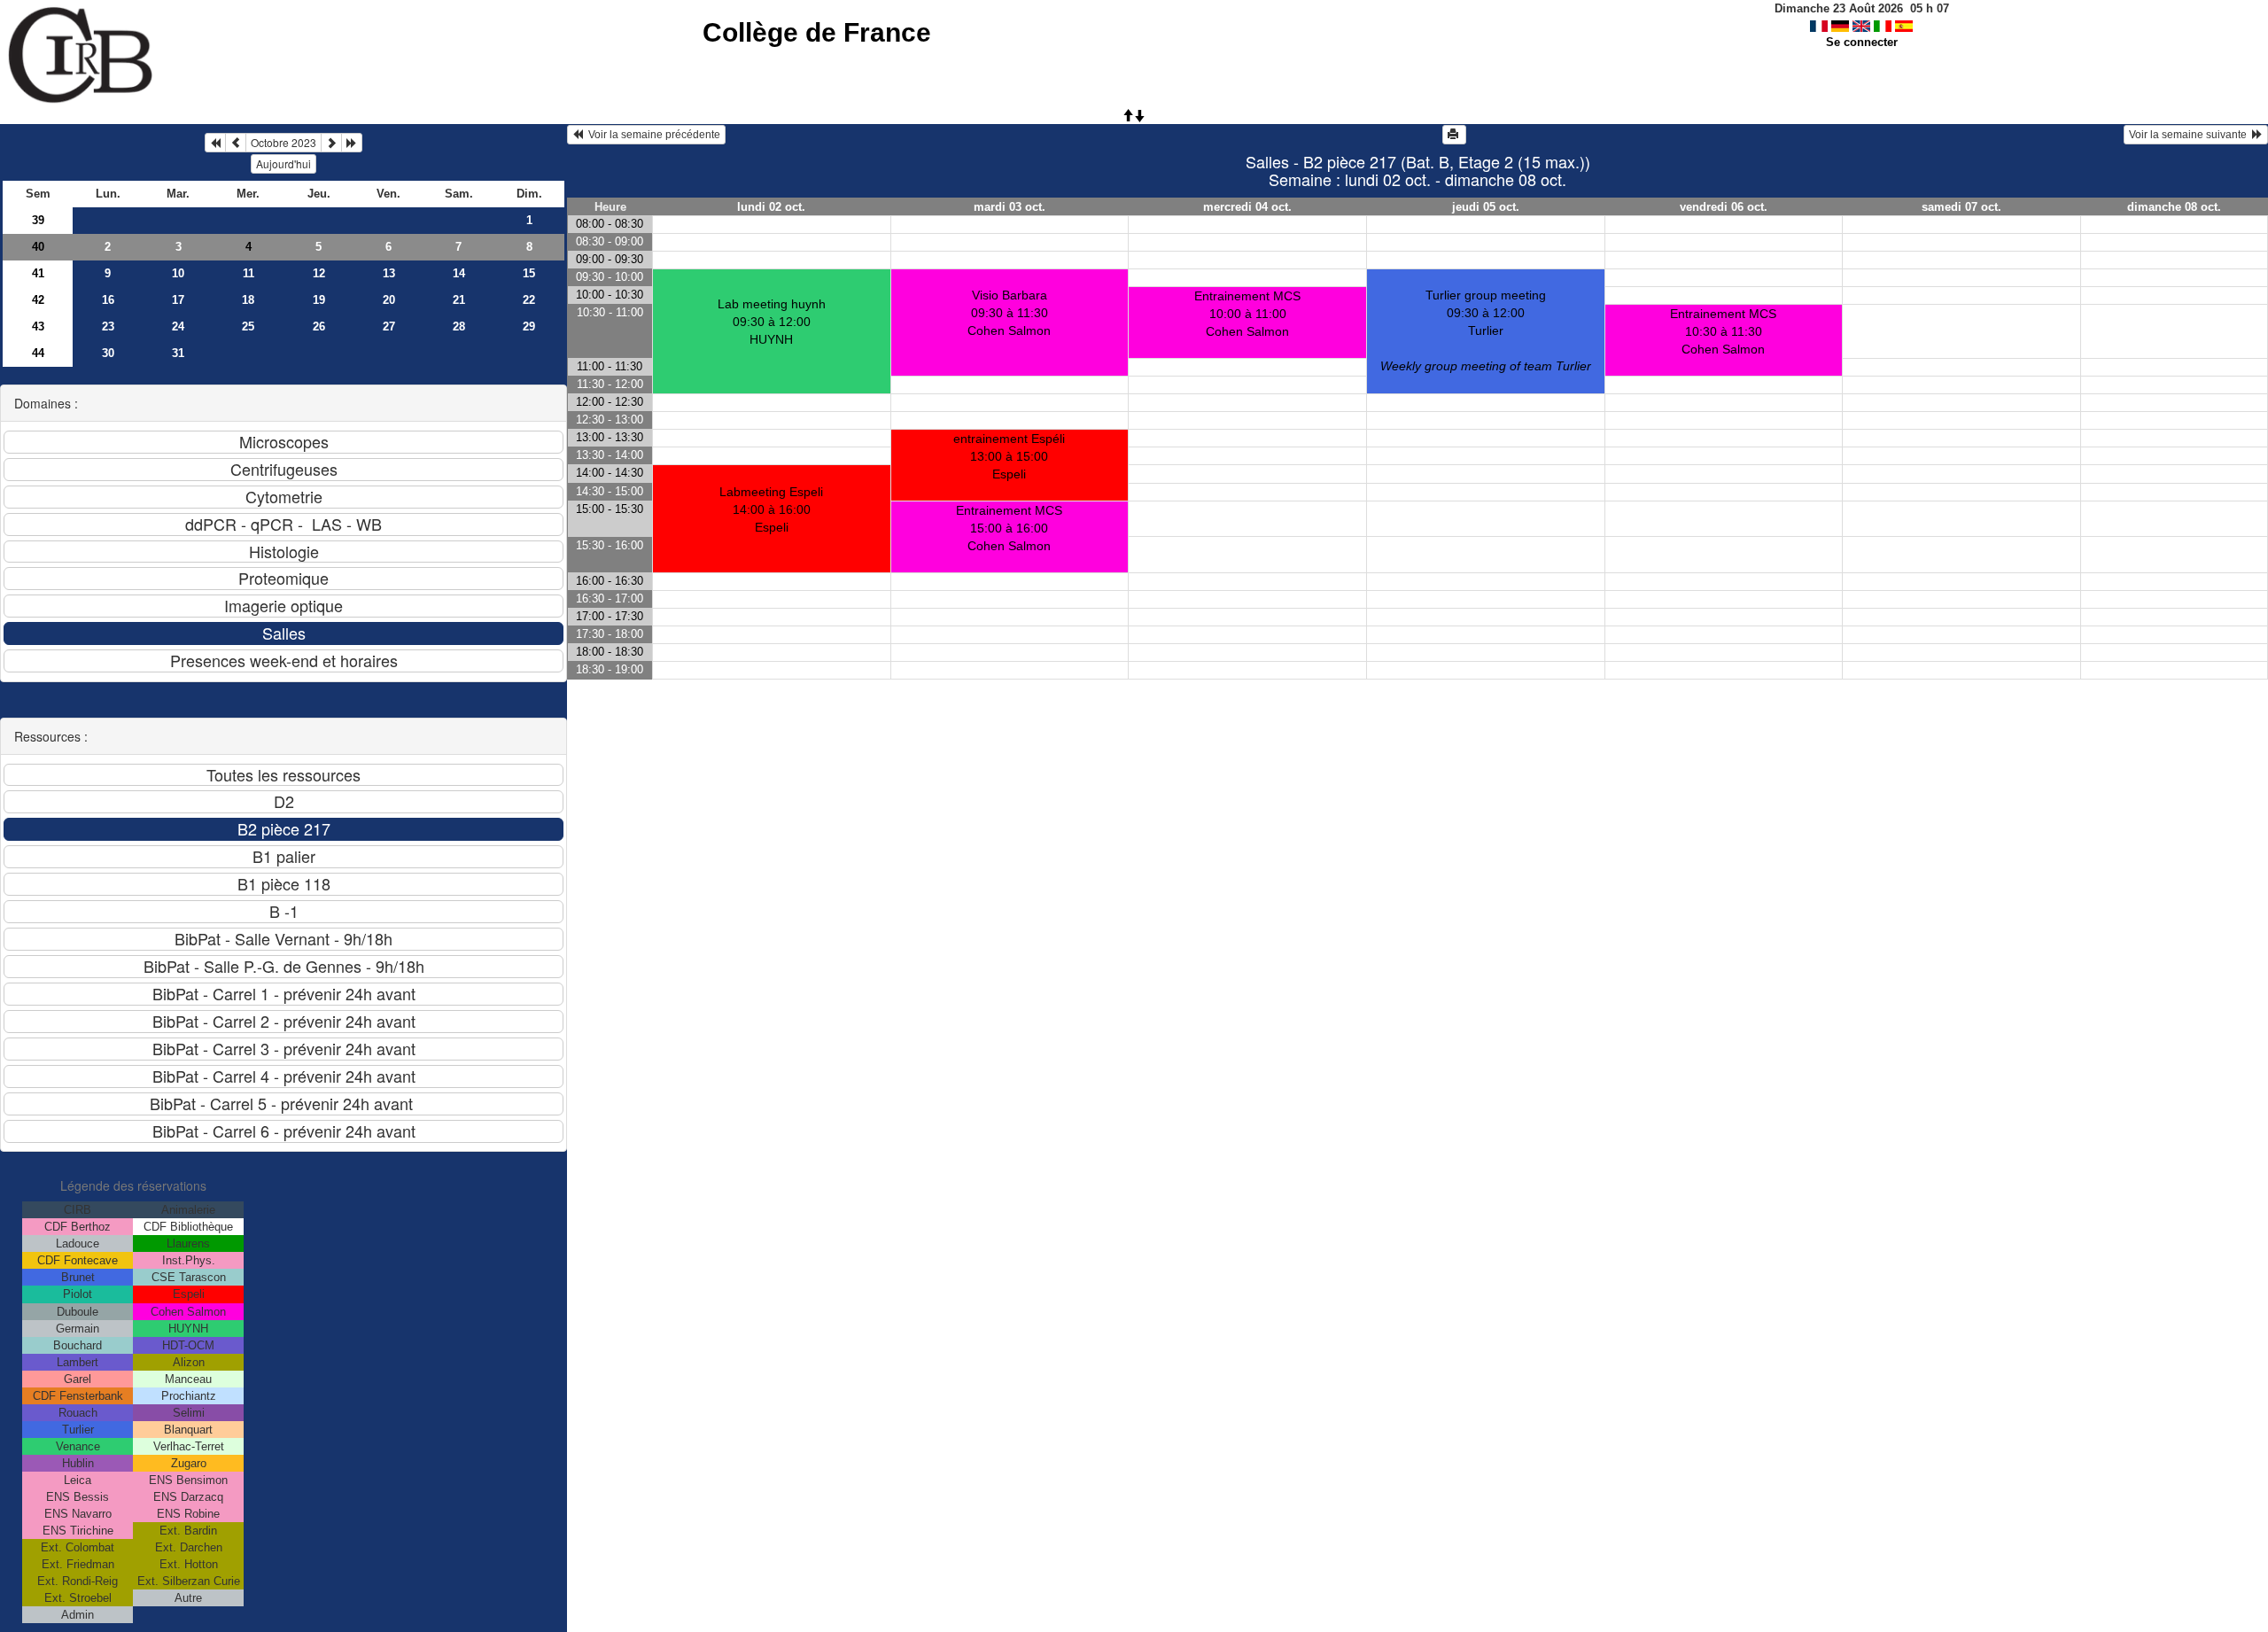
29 (529, 326)
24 (178, 326)
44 (38, 353)
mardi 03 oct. (1010, 207)
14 (459, 273)
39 (38, 220)
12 (319, 273)
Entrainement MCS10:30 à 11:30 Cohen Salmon (1723, 331)
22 (529, 300)
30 (108, 353)
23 (108, 326)
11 (249, 273)
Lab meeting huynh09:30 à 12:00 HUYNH (772, 322)
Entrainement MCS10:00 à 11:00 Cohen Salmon (1247, 314)
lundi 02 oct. (771, 207)
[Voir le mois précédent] (236, 143)
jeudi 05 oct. (1486, 207)
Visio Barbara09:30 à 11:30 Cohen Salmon (1009, 313)
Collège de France (817, 32)
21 (459, 300)
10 (178, 273)
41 (38, 273)
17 (178, 300)
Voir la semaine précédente (652, 135)
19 (319, 300)
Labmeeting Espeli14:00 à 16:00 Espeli (771, 509)
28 (459, 326)
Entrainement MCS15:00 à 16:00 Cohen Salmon (1009, 528)
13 (389, 273)
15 (529, 273)
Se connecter (1862, 42)
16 (108, 300)
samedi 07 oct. (1961, 207)
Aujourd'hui (283, 163)
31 (178, 353)
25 (248, 326)
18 (248, 300)
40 (38, 247)
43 (38, 326)
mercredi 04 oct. (1247, 207)
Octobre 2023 (283, 142)
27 (389, 326)
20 (389, 300)
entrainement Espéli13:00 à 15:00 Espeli (1009, 456)
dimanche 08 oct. (2174, 207)
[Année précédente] (215, 143)
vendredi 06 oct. (1724, 207)
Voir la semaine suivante (2190, 135)
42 (38, 300)
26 (319, 326)
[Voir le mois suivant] (331, 143)
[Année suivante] (352, 143)
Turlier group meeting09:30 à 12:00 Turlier (1486, 330)
